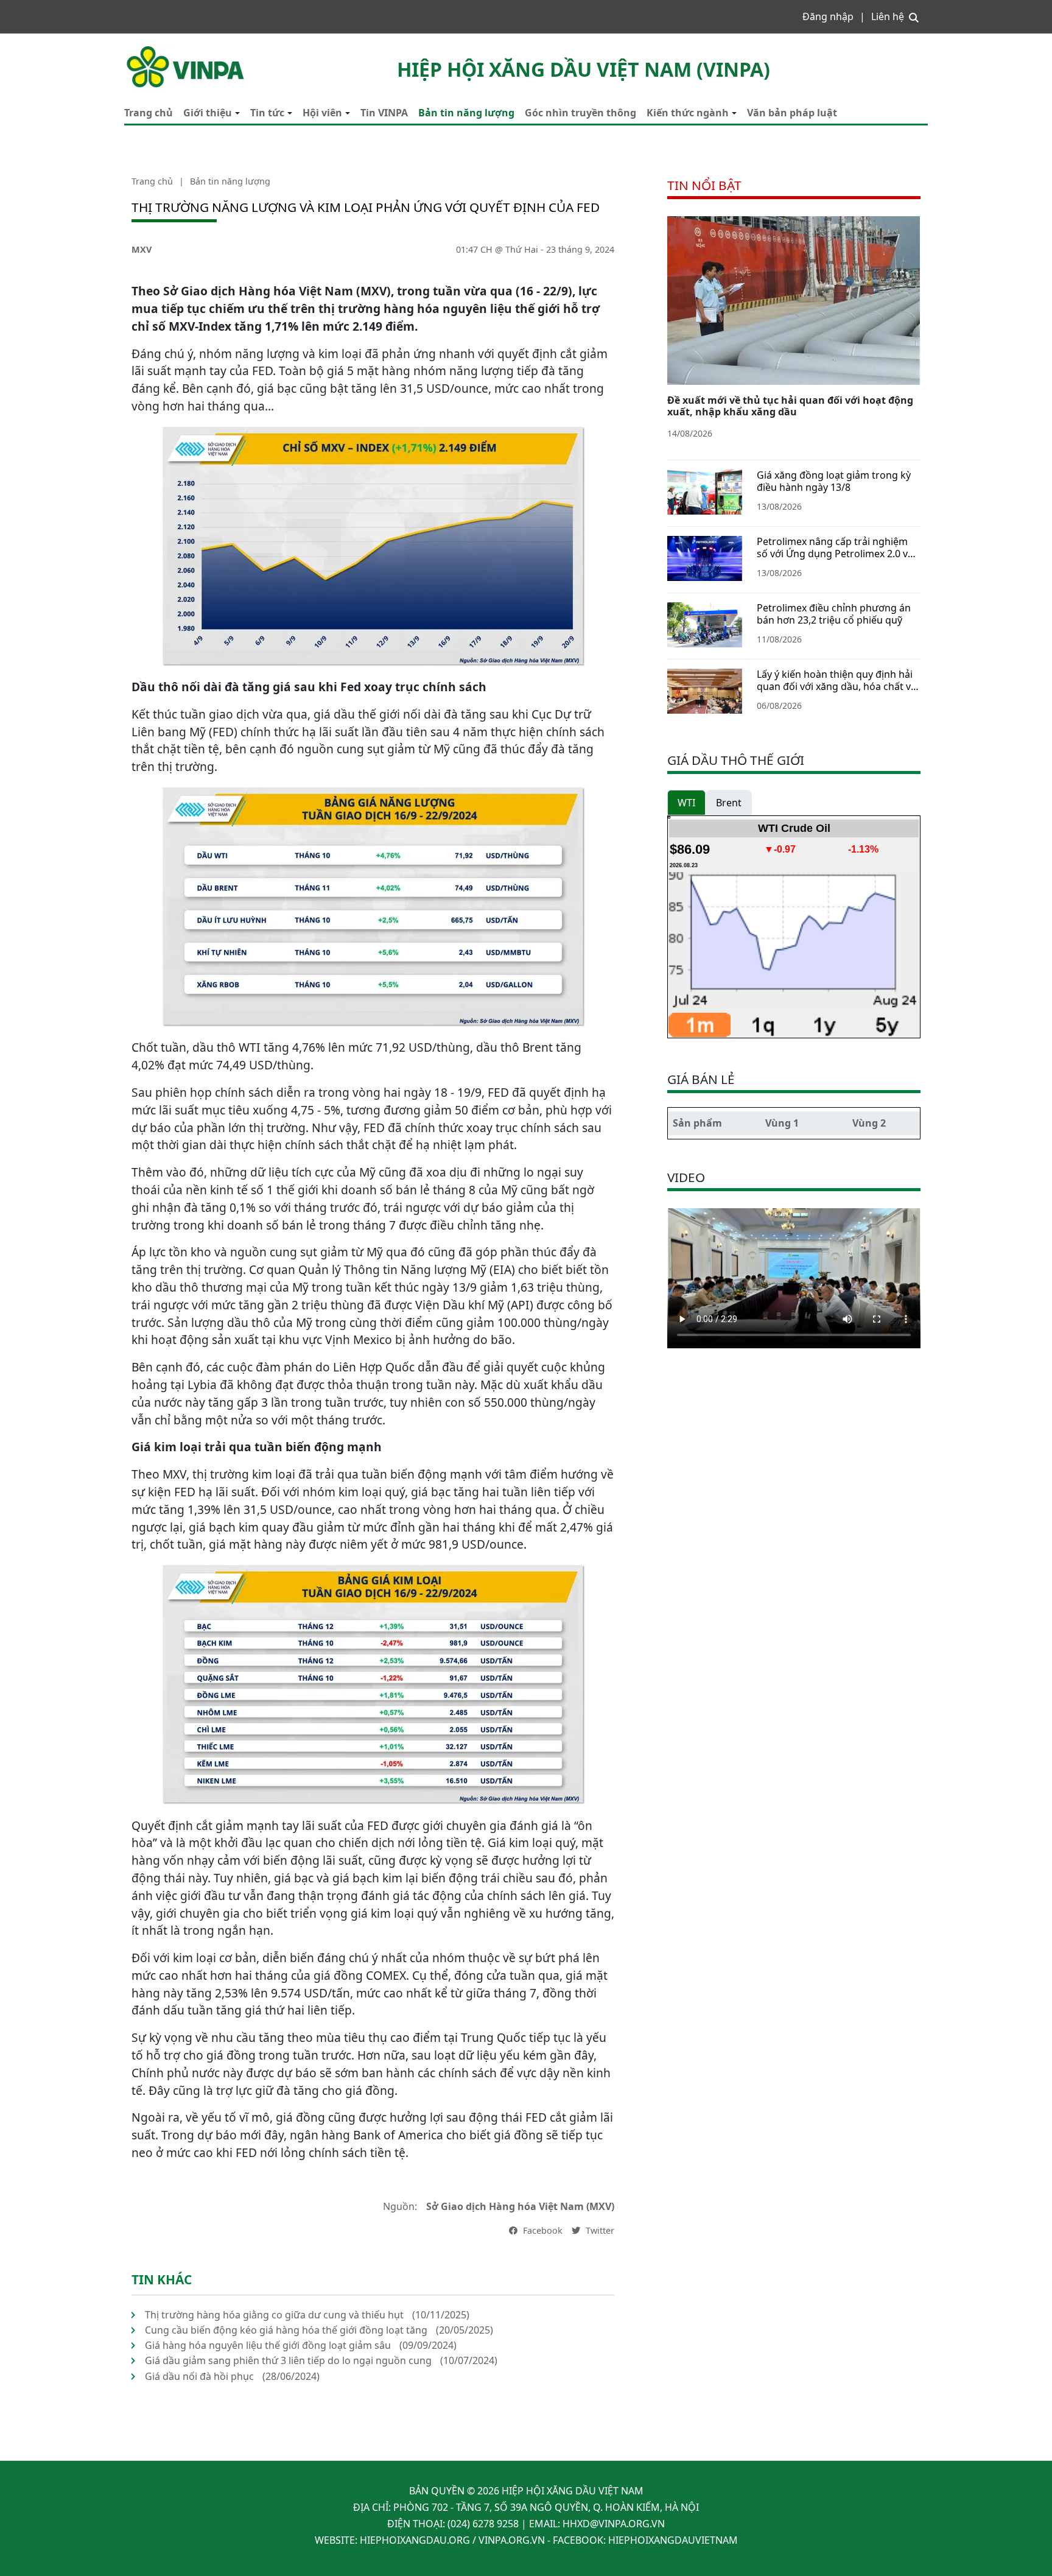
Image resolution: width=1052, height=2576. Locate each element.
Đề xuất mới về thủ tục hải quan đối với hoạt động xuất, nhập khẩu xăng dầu (790, 406)
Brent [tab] (729, 803)
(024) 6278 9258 (483, 2524)
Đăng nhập (828, 16)
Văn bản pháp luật (792, 113)
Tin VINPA (384, 113)
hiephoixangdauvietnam (673, 2540)
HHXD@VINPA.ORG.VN (614, 2524)
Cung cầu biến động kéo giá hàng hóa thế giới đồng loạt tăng (286, 2330)
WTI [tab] (686, 803)
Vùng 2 (869, 1123)
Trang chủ (149, 113)
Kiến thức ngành (688, 113)
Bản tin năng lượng (466, 113)
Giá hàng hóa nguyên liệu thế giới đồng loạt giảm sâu (268, 2345)
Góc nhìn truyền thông (580, 113)
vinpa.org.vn (512, 2540)
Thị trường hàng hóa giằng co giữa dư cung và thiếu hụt (274, 2315)
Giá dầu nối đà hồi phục (199, 2376)
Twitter (599, 2230)
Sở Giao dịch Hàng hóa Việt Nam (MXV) (520, 2206)
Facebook (542, 2230)
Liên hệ (888, 16)
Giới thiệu (208, 113)
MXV (142, 249)
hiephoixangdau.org (415, 2540)
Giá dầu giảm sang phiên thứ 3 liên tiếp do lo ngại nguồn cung (288, 2360)
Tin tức (267, 113)
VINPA (138, 49)
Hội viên (322, 113)
